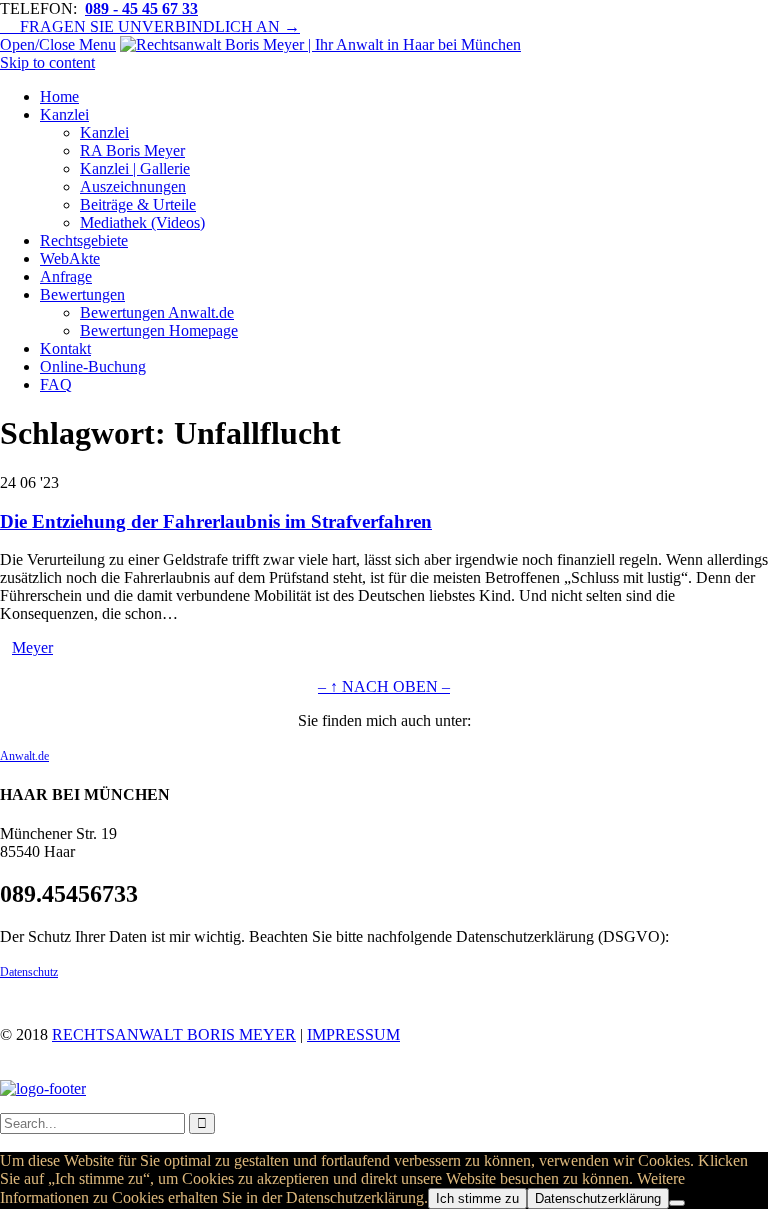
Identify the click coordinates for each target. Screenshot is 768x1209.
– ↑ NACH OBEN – (384, 686)
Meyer (32, 647)
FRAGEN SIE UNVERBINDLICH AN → (150, 26)
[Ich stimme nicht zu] (677, 1203)
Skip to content (47, 62)
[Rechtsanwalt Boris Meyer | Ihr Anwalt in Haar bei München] (320, 44)
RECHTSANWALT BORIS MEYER (174, 1034)
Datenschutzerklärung (598, 1198)
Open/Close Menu (58, 44)
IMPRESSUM (353, 1034)
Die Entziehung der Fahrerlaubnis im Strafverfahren (216, 521)
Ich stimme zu (477, 1198)
